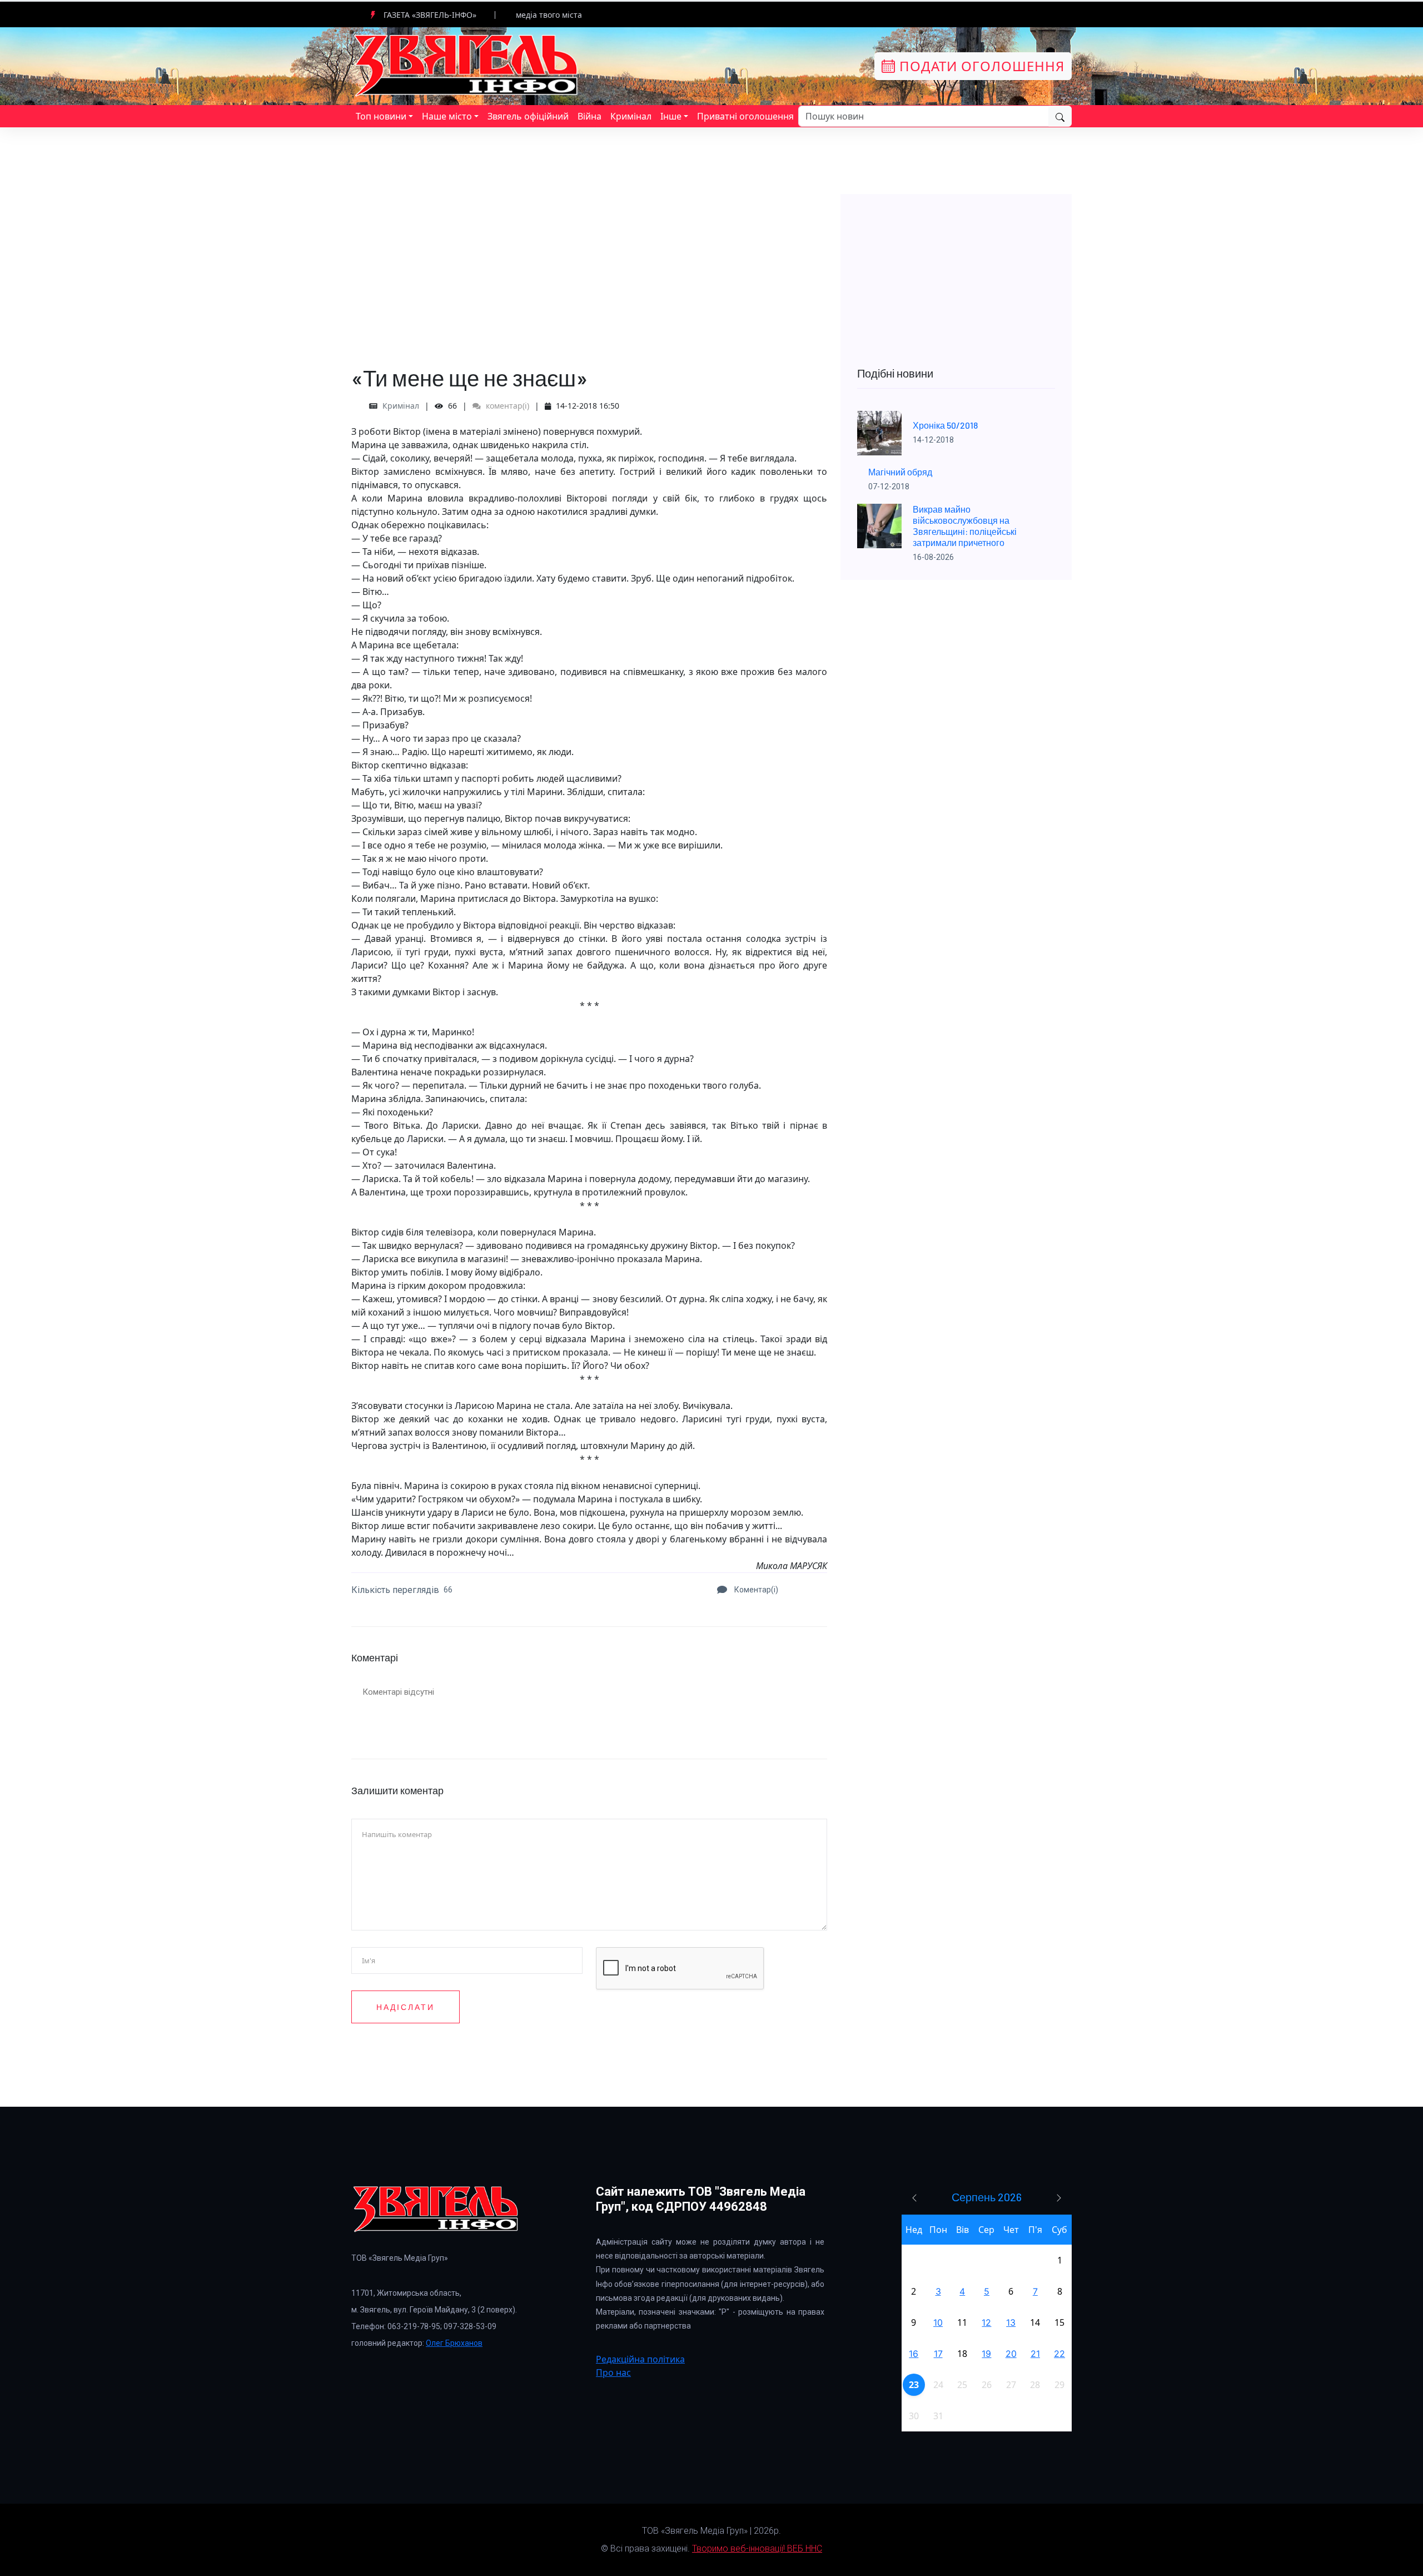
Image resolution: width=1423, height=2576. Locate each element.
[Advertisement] (589, 272)
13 (1011, 2322)
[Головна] (467, 65)
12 (986, 2322)
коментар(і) (506, 406)
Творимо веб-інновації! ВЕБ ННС (757, 2548)
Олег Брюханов (454, 2343)
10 (938, 2322)
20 (1011, 2354)
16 (914, 2354)
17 (938, 2354)
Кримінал (631, 116)
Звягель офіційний (528, 116)
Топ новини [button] (381, 116)
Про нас (613, 2372)
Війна (589, 116)
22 (1059, 2354)
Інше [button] (671, 116)
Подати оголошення (980, 66)
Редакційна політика (640, 2359)
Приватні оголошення (745, 116)
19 (986, 2354)
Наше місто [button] (447, 116)
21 (1035, 2354)
